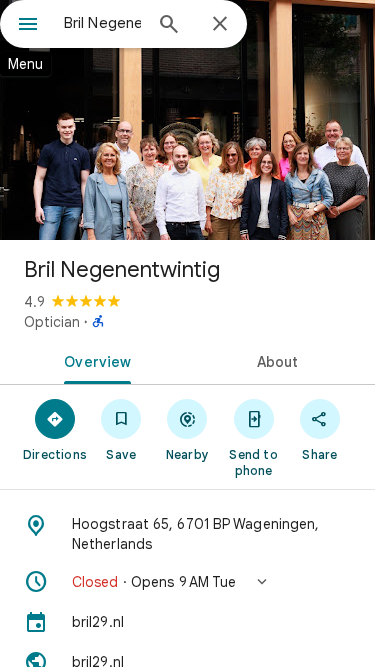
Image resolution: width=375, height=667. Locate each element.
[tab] (94, 360)
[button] (187, 582)
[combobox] (102, 23)
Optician (52, 322)
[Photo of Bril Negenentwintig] (187, 120)
